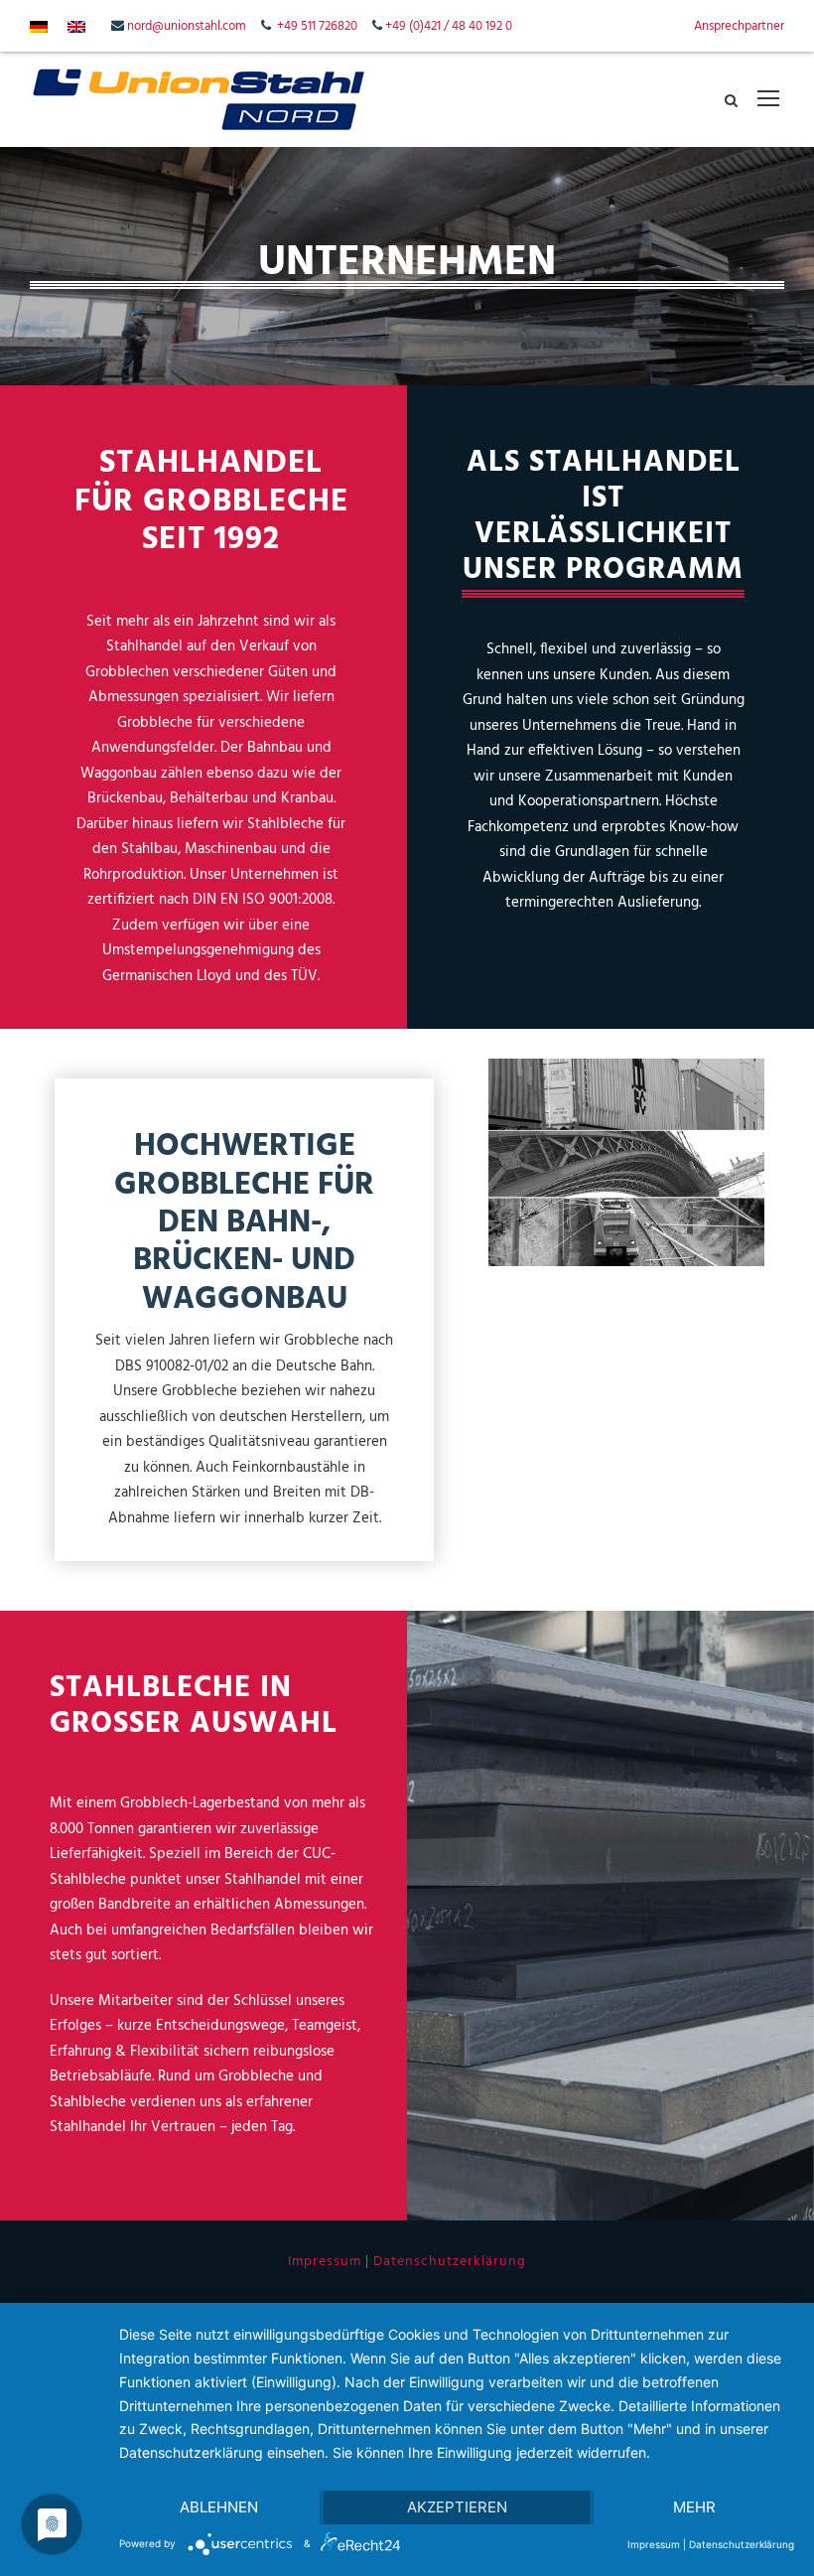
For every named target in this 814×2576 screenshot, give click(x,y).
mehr (694, 2507)
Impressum (325, 2262)
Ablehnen (219, 2507)
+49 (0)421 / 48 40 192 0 (449, 26)
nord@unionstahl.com (187, 26)
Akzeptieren (457, 2507)
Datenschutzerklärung (450, 2262)
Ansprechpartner (739, 26)
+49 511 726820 (317, 26)
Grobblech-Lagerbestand (200, 1803)
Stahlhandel (263, 1880)
